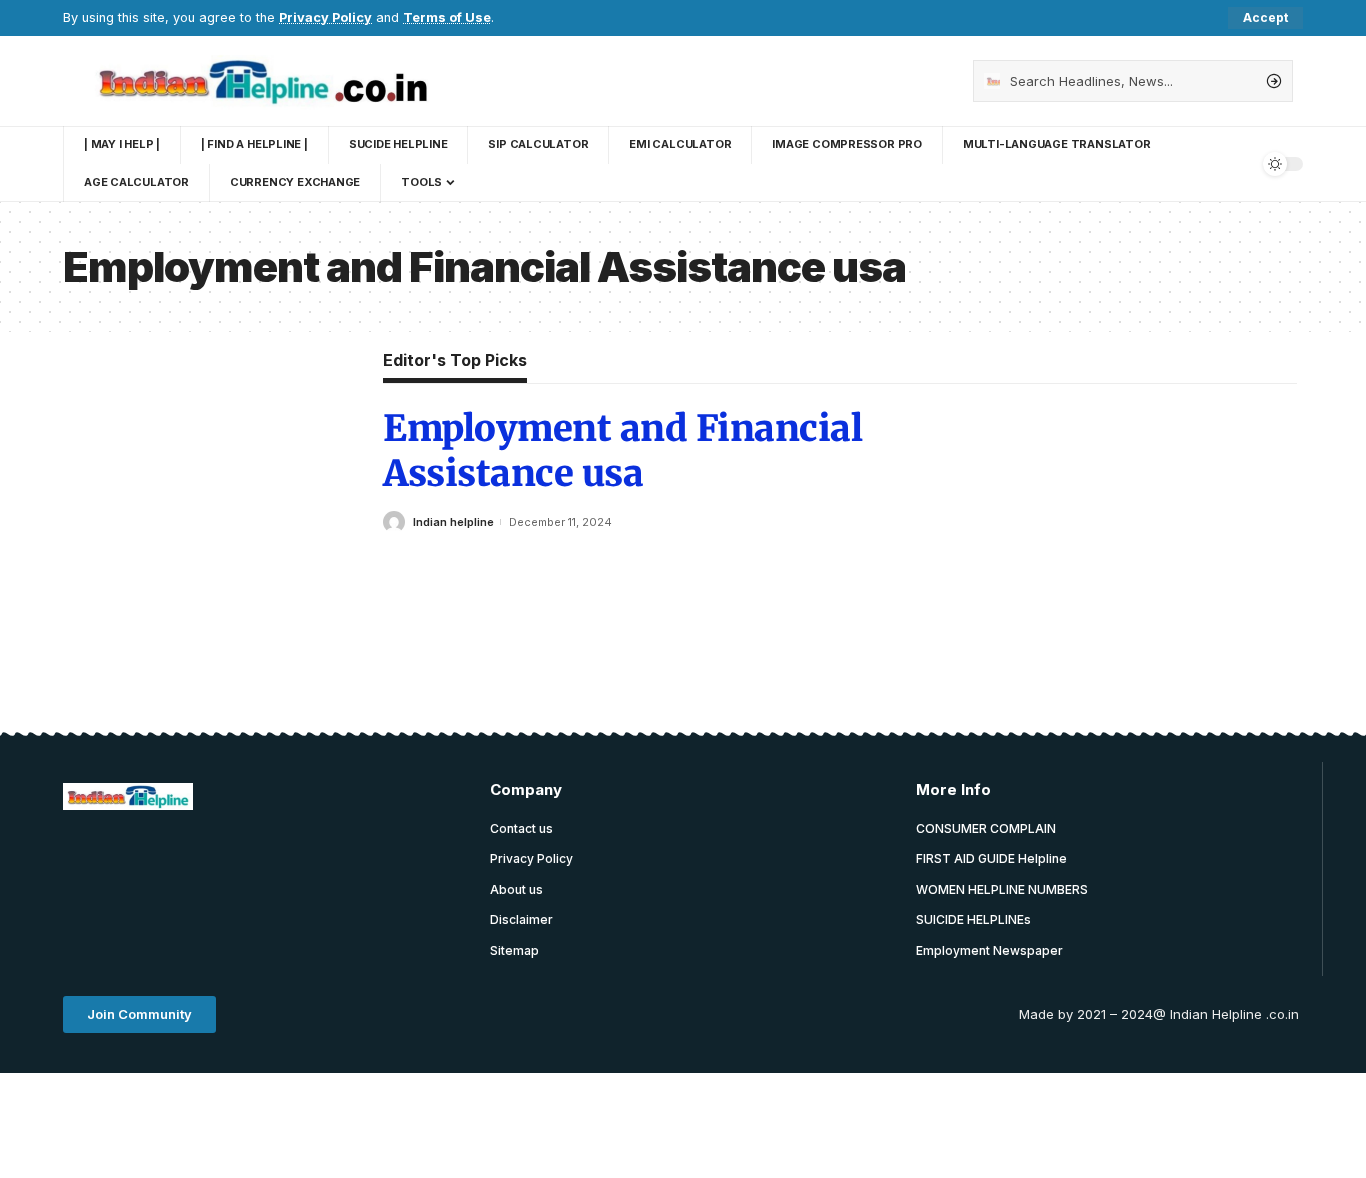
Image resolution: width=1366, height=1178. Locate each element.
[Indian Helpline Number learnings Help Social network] (271, 81)
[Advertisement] (427, 877)
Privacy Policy (325, 17)
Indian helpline (453, 522)
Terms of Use (447, 17)
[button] (139, 1014)
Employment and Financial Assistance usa (622, 451)
